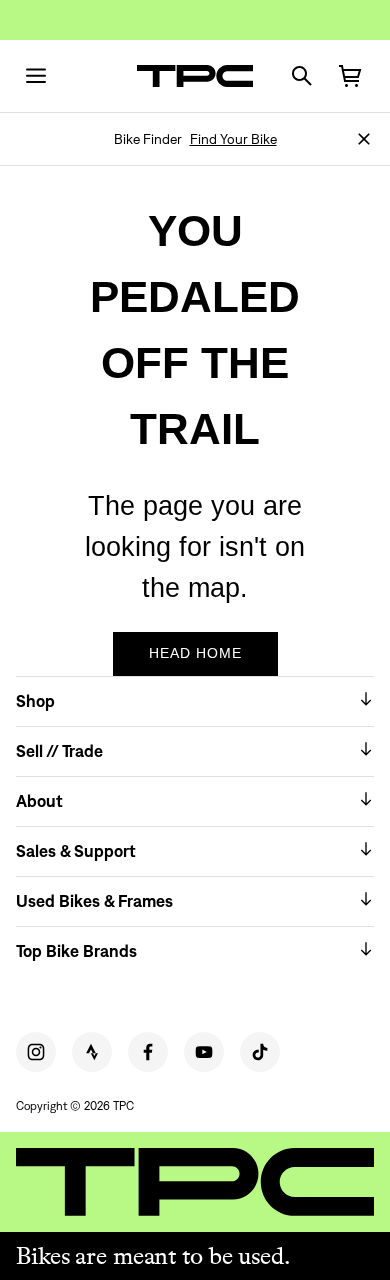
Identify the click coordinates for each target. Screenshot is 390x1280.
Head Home (195, 653)
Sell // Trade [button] (59, 751)
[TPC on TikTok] (260, 1052)
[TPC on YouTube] (204, 1052)
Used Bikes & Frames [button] (94, 901)
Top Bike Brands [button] (76, 951)
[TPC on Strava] (92, 1052)
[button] (364, 139)
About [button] (39, 801)
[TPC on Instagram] (36, 1052)
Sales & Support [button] (76, 851)
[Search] (302, 76)
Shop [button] (35, 701)
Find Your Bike (233, 139)
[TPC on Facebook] (148, 1052)
